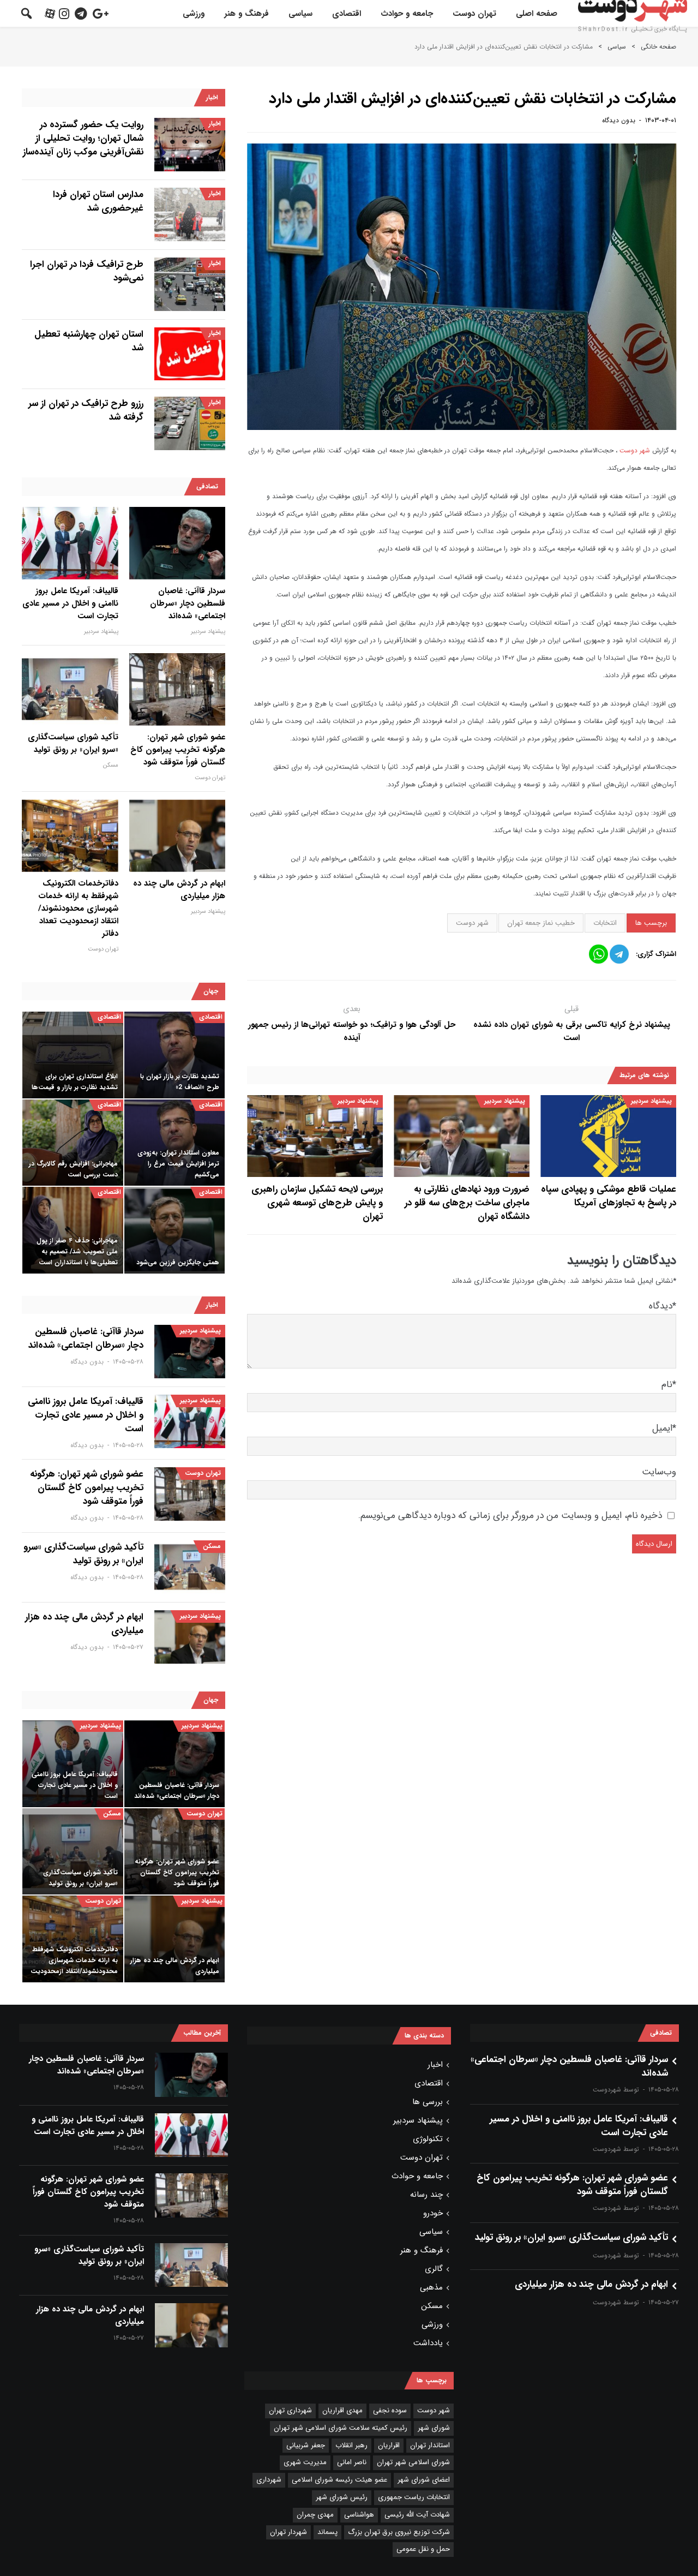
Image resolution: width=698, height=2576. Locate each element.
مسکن (111, 765)
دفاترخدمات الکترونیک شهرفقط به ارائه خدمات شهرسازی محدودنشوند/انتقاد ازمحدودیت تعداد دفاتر (78, 909)
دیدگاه (663, 1306)
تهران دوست (474, 14)
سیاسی (300, 14)
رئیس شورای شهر (342, 2497)
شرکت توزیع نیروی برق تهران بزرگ (399, 2532)
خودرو (433, 2213)
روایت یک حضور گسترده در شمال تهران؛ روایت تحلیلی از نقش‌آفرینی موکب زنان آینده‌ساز (83, 138)
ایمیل (664, 1428)
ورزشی (194, 14)
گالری (434, 2269)
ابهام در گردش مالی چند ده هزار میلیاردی (179, 890)
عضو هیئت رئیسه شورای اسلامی (339, 2480)
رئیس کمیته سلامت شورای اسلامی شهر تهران (341, 2428)
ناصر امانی (352, 2462)
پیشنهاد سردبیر (651, 1101)
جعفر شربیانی (306, 2445)
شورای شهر (434, 2428)
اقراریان (389, 2445)
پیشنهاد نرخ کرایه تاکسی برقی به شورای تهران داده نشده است (572, 1031)
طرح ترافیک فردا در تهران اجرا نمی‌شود (87, 271)
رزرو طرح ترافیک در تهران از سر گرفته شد (86, 410)
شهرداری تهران (290, 2410)
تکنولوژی (428, 2139)
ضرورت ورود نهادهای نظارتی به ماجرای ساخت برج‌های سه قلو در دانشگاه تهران (467, 1203)
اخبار (215, 124)
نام (669, 1385)
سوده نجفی (390, 2410)
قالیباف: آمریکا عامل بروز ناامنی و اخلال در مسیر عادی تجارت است (70, 604)
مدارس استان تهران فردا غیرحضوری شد (98, 201)
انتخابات (605, 923)
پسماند (327, 2532)
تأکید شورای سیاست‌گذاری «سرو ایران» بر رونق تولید (73, 744)
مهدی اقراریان (342, 2410)
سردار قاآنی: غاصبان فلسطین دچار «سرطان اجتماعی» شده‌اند (188, 604)
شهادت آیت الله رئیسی (417, 2515)
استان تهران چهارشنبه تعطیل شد (89, 341)
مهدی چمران (315, 2515)
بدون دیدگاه (619, 120)
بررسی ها (428, 2102)
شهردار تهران (288, 2532)
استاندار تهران (430, 2445)
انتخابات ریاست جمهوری (414, 2497)
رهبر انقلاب (351, 2445)
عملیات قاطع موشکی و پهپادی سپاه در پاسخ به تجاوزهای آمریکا (609, 1196)
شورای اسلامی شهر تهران (413, 2462)
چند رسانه (426, 2195)
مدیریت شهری (305, 2462)
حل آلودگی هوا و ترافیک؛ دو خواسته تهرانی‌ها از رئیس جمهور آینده (352, 1031)
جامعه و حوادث (407, 14)
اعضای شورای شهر (424, 2480)
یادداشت (428, 2343)
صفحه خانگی (658, 47)
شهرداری (269, 2480)
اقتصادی (347, 14)
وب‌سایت (659, 1472)
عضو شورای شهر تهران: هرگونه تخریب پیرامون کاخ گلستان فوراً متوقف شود (178, 750)
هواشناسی (359, 2515)
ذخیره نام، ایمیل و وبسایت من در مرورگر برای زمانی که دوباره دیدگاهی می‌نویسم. (510, 1516)
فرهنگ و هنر (246, 14)
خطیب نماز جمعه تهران (541, 923)
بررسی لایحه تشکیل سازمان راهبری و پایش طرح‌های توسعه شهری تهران (317, 1203)
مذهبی (431, 2287)
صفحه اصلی (537, 14)
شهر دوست (636, 450)
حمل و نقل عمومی (423, 2549)
